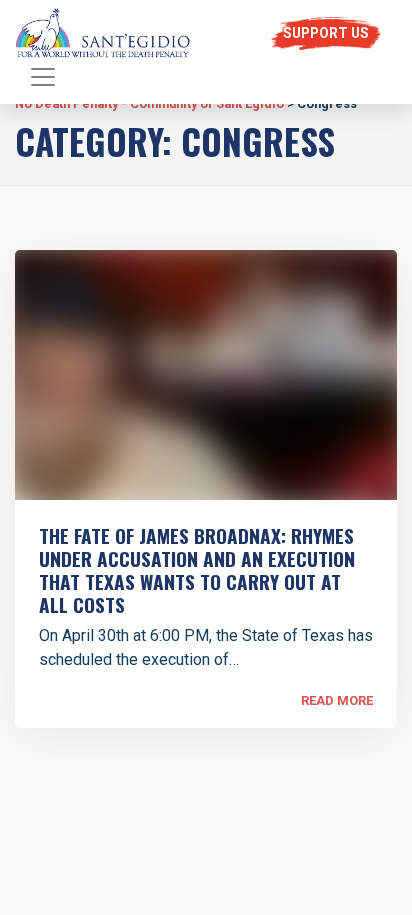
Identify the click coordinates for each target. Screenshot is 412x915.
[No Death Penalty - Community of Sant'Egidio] (103, 33)
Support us (326, 33)
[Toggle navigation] (43, 77)
